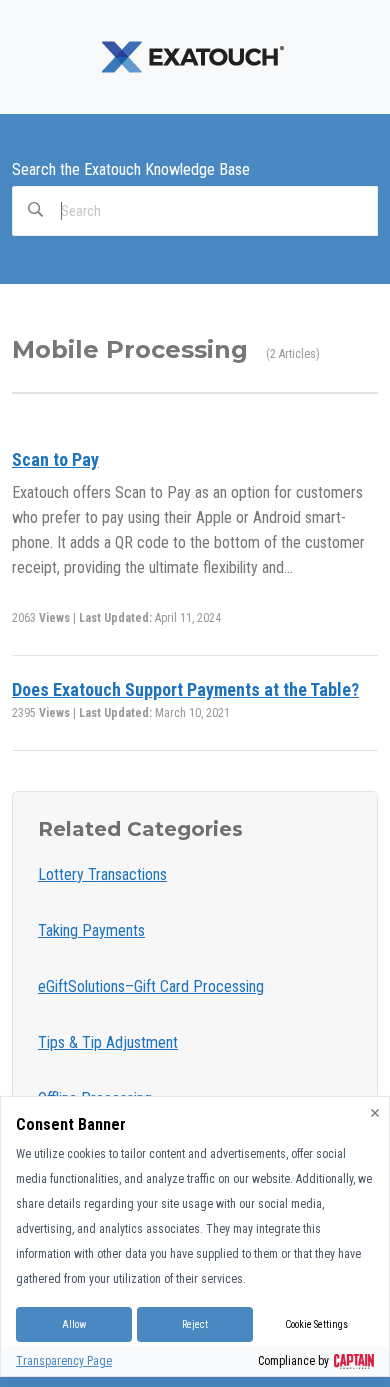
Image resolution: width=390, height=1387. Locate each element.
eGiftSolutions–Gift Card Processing (151, 986)
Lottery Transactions (102, 874)
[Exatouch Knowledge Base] (195, 56)
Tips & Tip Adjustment (108, 1042)
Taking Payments (91, 930)
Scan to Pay (55, 459)
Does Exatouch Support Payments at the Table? (185, 689)
